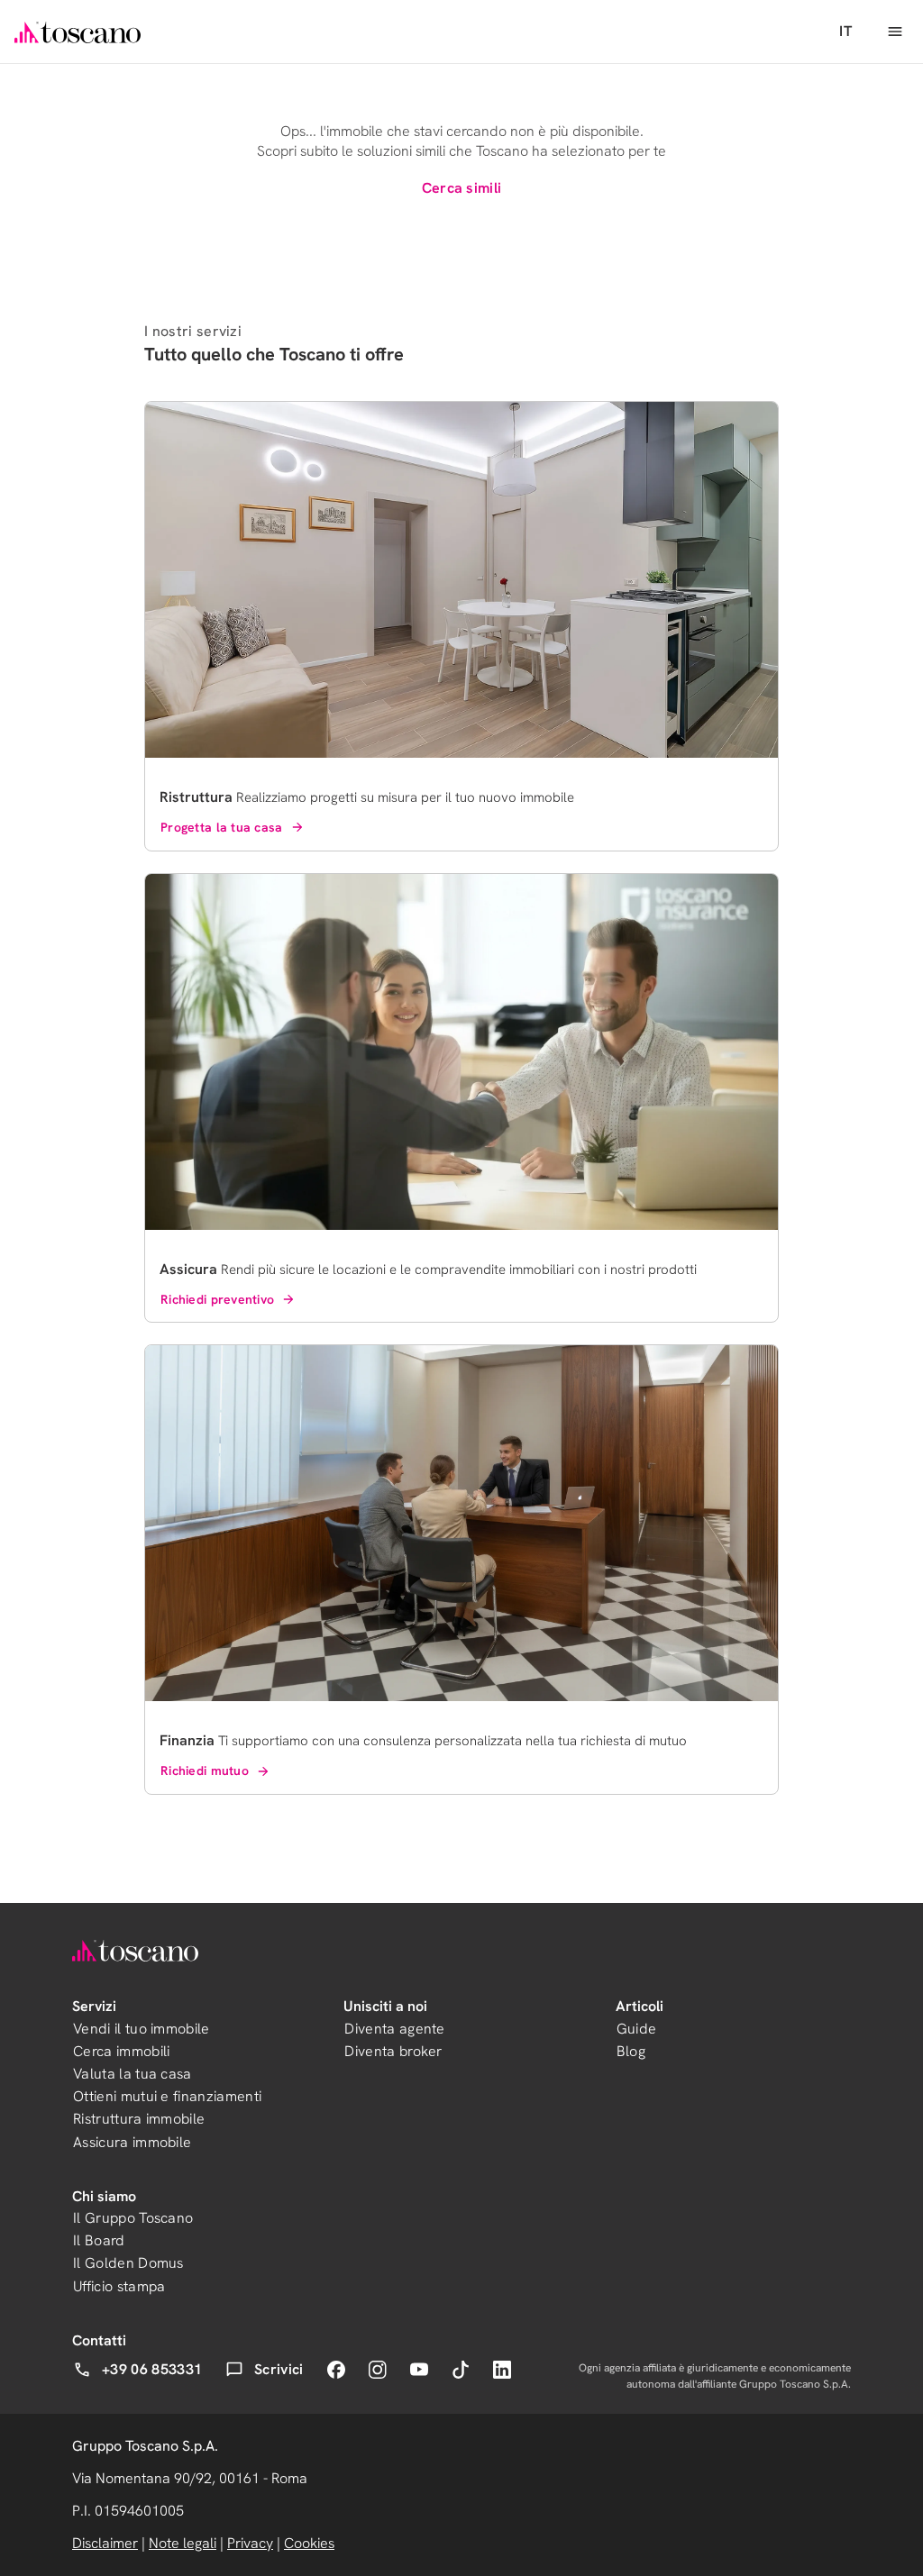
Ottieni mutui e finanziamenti (167, 2096)
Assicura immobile (132, 2142)
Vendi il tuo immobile (142, 2029)
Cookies (309, 2543)
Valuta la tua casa (133, 2074)
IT (845, 31)
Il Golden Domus (128, 2263)
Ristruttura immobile (139, 2119)
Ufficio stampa (119, 2286)
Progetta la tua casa (222, 827)
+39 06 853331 (152, 2369)
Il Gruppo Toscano (133, 2218)
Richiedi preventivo (217, 1299)
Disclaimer (105, 2543)
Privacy (250, 2543)
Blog (631, 2051)
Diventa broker (393, 2051)
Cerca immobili (121, 2051)
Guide (637, 2029)
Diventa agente (394, 2029)
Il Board (99, 2240)
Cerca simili (462, 188)
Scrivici (279, 2369)
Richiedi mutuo (205, 1770)
